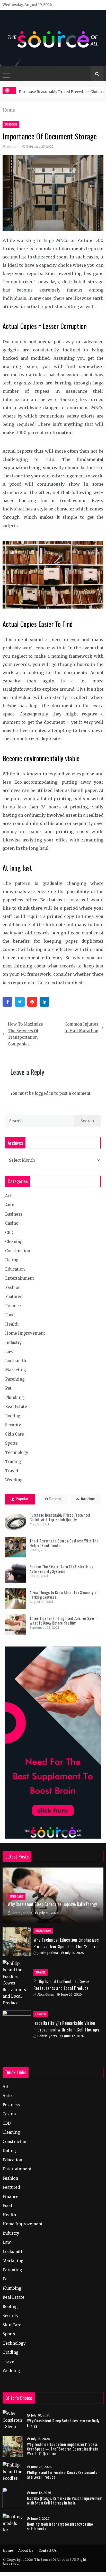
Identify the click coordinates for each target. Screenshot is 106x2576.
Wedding (14, 1480)
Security (13, 1425)
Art (8, 1196)
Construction (18, 1251)
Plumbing (15, 1397)
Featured (14, 1297)
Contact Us (47, 2551)
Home (8, 2551)
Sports (11, 1443)
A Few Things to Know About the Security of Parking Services (64, 1595)
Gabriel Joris (47, 2036)
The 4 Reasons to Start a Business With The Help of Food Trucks (64, 1543)
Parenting (15, 1379)
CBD (9, 1232)
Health (12, 1324)
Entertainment (20, 1278)
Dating (12, 1260)
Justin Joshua (22, 1913)
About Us (26, 2551)
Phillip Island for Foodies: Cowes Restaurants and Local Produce (62, 1985)
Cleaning (14, 1242)
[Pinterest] (32, 1002)
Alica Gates (46, 1994)
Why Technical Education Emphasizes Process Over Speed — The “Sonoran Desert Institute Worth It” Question (67, 1946)
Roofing (13, 1416)
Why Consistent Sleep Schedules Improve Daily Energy (52, 1904)
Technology (17, 1452)
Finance (13, 1306)
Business (11, 125)
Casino (12, 1223)
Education (15, 1269)
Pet (8, 1388)
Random (88, 1499)
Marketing (16, 1370)
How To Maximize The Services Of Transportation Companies (25, 1034)
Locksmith (16, 1361)
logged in (44, 1093)
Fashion (13, 1287)
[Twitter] (20, 1002)
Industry (14, 1342)
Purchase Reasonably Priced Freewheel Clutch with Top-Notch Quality (60, 1517)
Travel (12, 1471)
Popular (22, 1499)
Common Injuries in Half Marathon (81, 1027)
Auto (10, 1205)
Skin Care (15, 1434)
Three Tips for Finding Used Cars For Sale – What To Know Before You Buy (63, 1620)
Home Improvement (25, 1333)
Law (9, 1352)
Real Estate (16, 1407)
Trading (13, 1462)
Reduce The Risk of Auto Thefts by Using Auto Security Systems (62, 1569)
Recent (55, 1499)
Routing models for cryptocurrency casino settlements (60, 2526)
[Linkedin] (45, 1002)
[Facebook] (7, 1002)
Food (10, 1315)
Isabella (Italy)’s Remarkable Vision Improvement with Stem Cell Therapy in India (66, 2029)
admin (11, 147)
